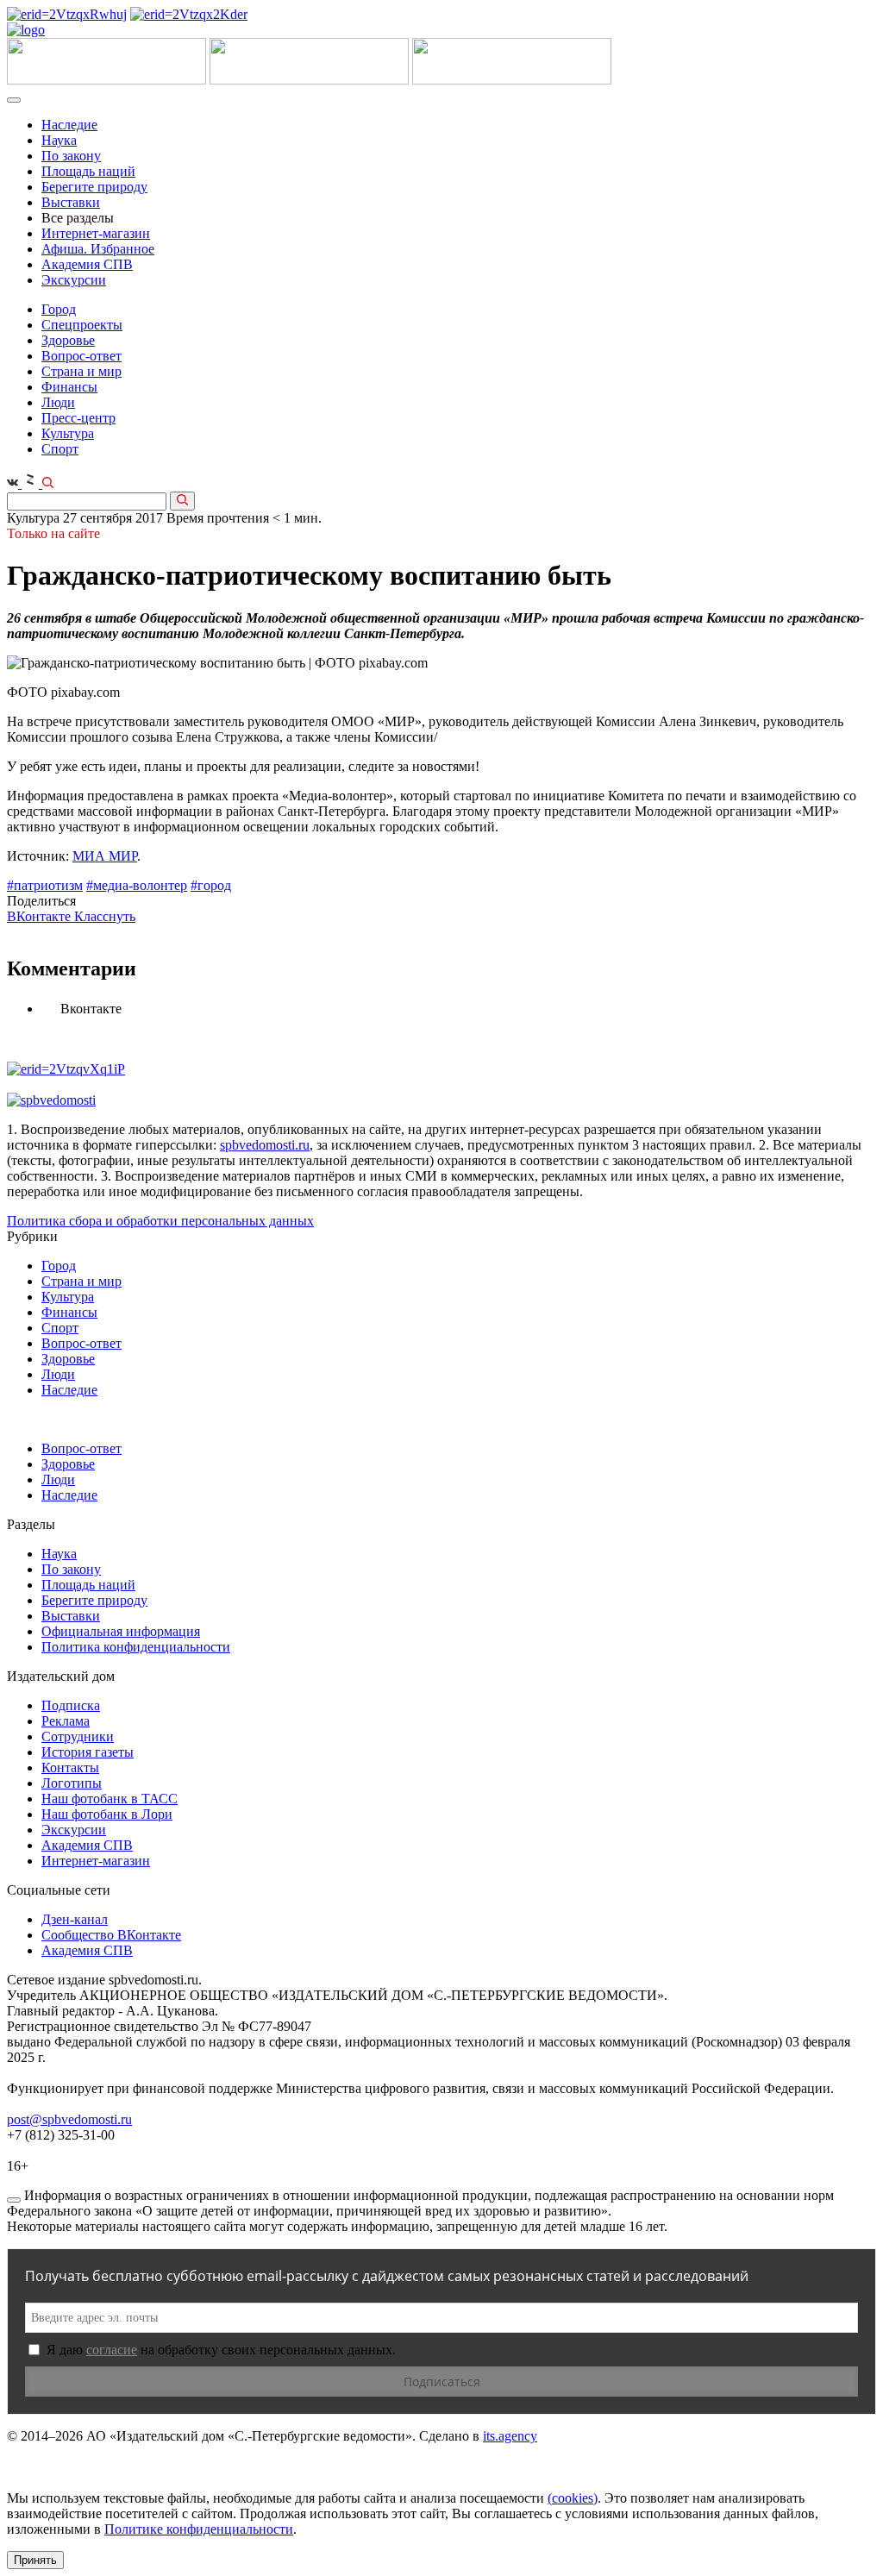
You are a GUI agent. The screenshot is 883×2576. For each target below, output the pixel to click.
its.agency (510, 2436)
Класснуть (105, 916)
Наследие (69, 125)
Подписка (71, 1705)
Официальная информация (121, 1631)
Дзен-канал (75, 1919)
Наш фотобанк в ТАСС (110, 1799)
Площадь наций (88, 171)
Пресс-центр (78, 418)
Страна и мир (81, 371)
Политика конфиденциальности (136, 1647)
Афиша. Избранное (98, 249)
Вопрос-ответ (81, 356)
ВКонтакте (41, 916)
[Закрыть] (14, 2200)
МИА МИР (105, 856)
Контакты (70, 1767)
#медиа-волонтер (137, 885)
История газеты (88, 1752)
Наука (59, 140)
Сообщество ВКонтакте (111, 1935)
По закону (71, 156)
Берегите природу (94, 187)
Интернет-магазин (96, 233)
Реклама (66, 1721)
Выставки (71, 202)
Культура (68, 433)
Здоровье (68, 340)
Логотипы (72, 1783)
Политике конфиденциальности (199, 2529)
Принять (35, 2560)
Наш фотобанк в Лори (107, 1814)
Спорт (60, 449)
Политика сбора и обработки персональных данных (160, 1221)
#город (211, 885)
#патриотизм (45, 885)
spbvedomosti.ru (265, 1145)
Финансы (69, 387)
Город (59, 309)
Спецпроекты (82, 325)
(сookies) (573, 2498)
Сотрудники (78, 1736)
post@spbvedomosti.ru (69, 2119)
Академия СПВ (87, 264)
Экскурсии (74, 280)
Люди (58, 402)
